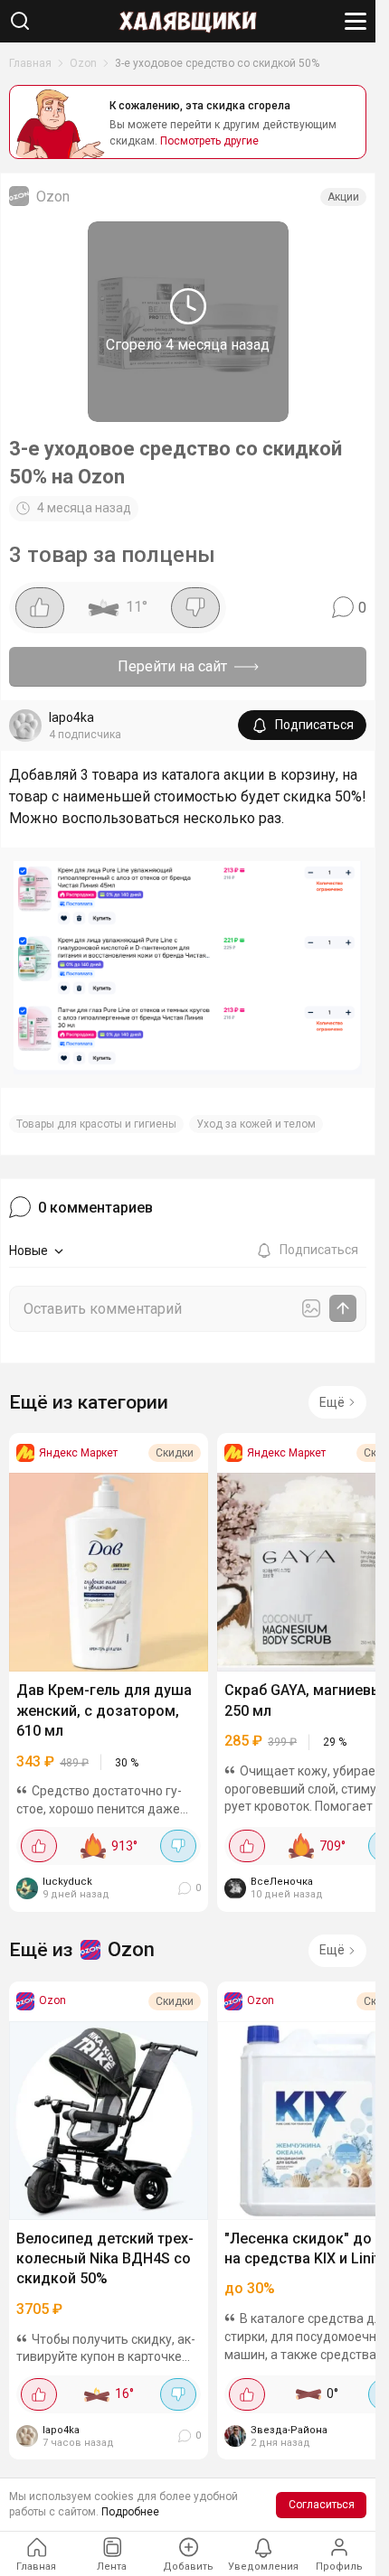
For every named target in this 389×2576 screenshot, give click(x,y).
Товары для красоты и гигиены (96, 1124)
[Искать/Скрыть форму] (20, 21)
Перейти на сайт (172, 666)
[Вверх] (344, 2499)
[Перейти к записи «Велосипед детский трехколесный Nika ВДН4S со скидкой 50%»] (109, 2121)
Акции (343, 197)
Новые (28, 1251)
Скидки (175, 1453)
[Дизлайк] (195, 608)
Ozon (83, 63)
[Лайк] (40, 608)
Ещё (332, 1402)
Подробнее (130, 2512)
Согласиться (322, 2505)
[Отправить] (343, 1308)
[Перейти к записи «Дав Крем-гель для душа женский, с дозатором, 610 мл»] (109, 1572)
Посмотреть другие (209, 141)
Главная (30, 63)
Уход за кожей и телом (256, 1124)
